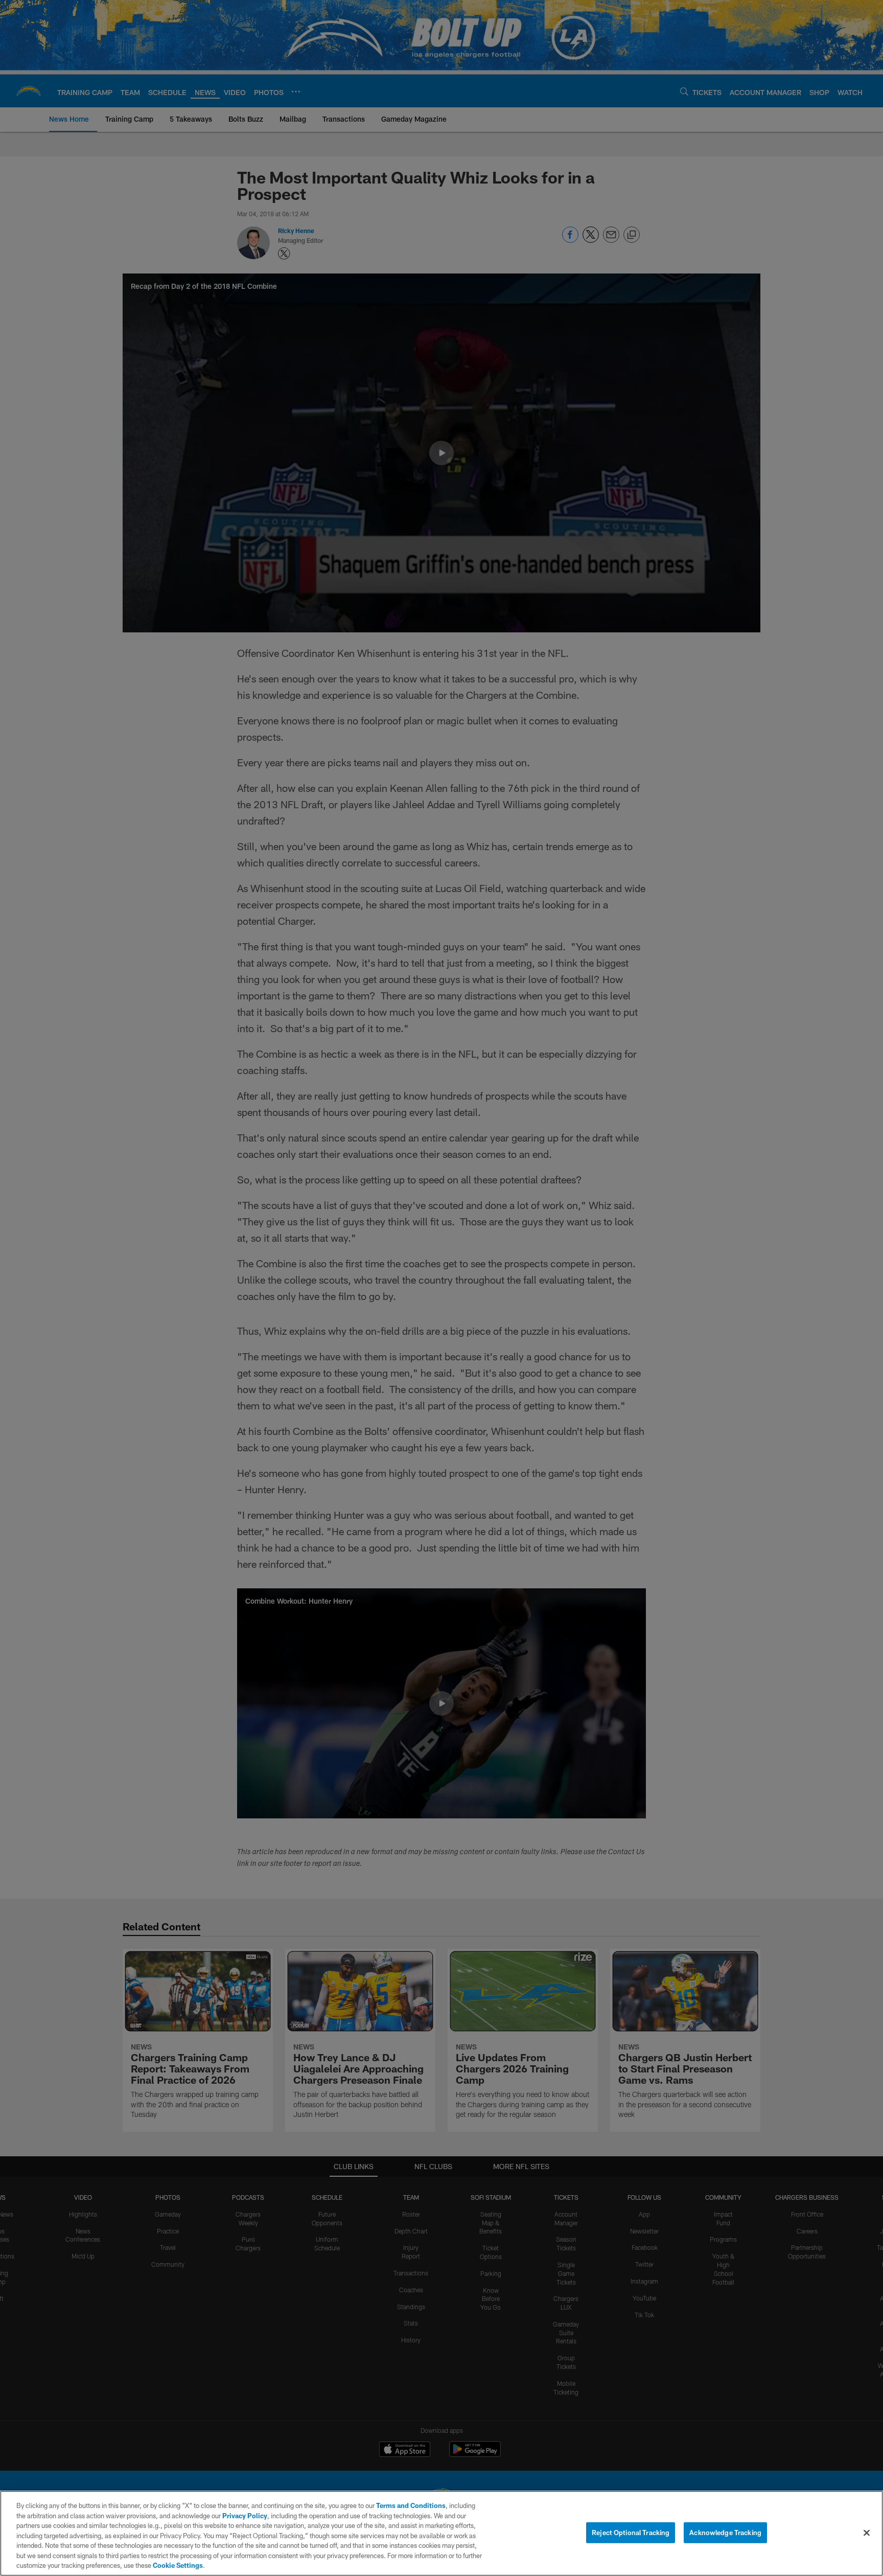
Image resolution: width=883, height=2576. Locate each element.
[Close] (867, 2533)
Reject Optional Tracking (631, 2532)
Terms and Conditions (411, 2505)
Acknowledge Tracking (725, 2532)
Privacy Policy (245, 2516)
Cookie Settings (178, 2565)
